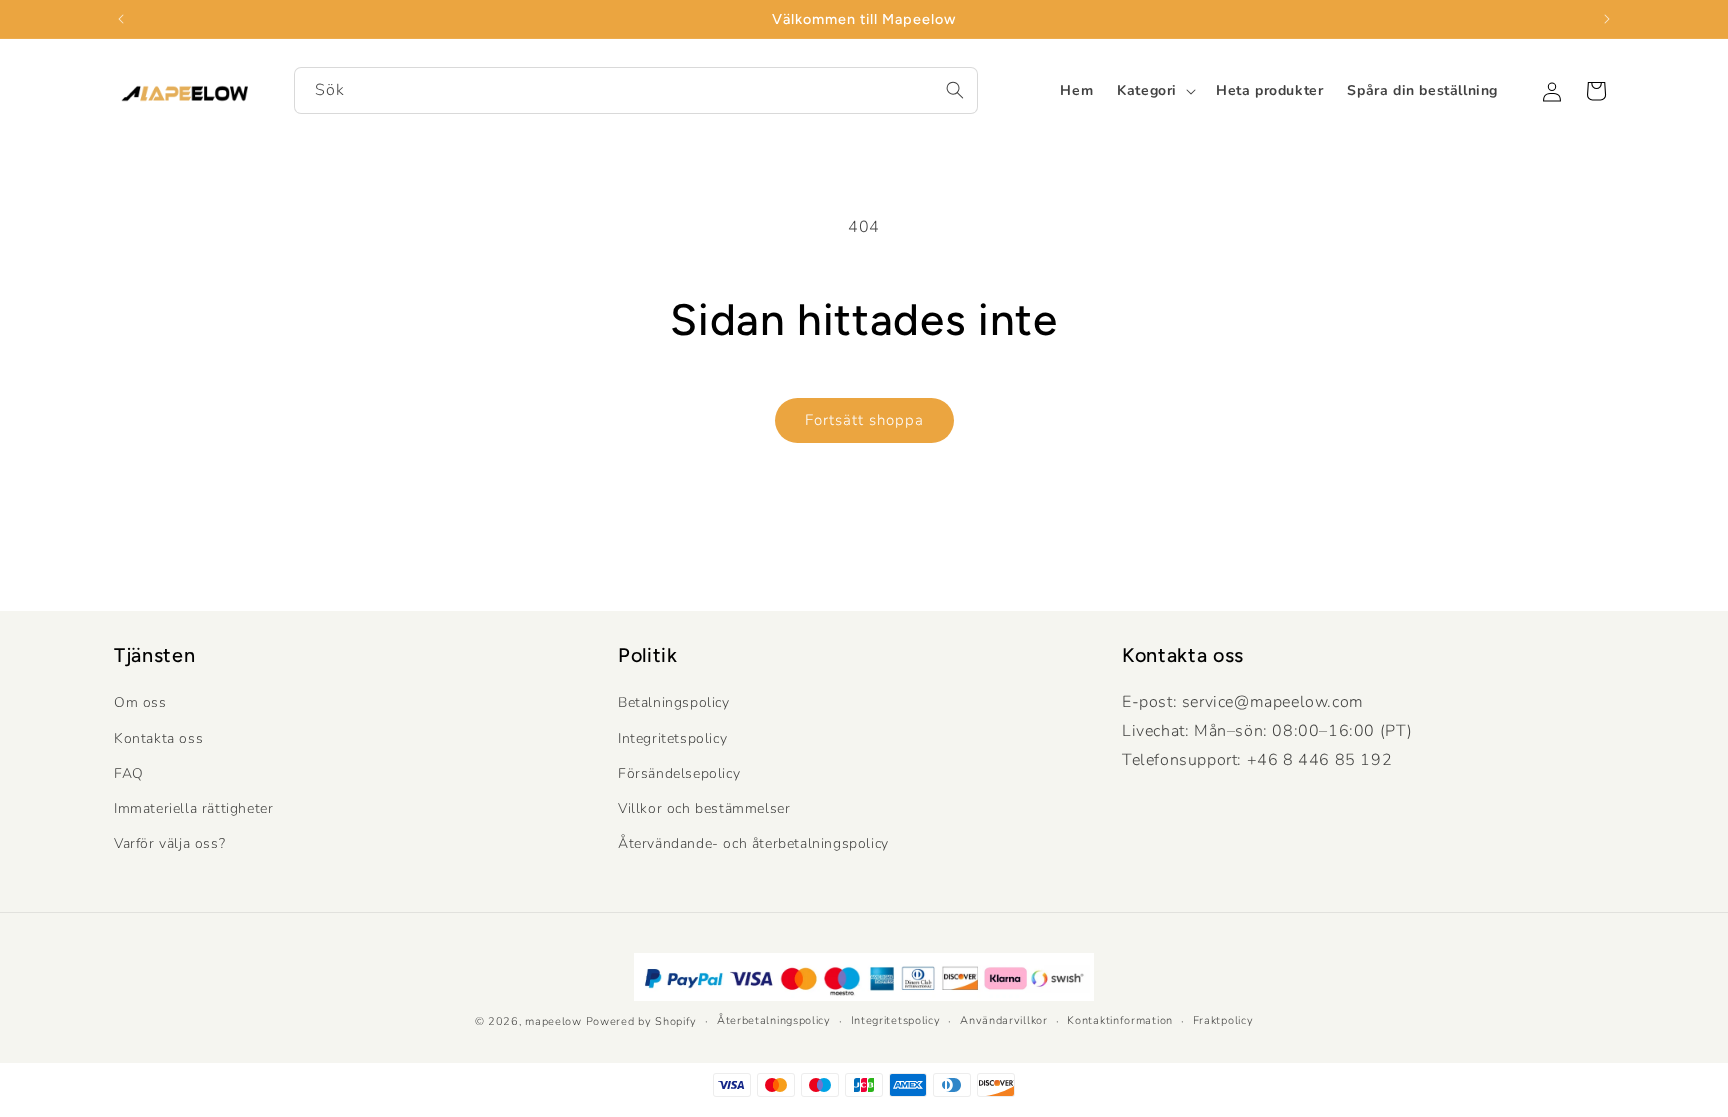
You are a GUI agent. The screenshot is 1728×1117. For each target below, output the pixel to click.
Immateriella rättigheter (193, 808)
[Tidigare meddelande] (121, 19)
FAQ (129, 773)
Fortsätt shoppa (864, 420)
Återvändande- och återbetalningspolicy (753, 843)
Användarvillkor (1004, 1019)
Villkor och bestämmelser (704, 808)
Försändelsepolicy (679, 773)
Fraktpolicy (1223, 1019)
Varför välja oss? (169, 843)
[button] (1154, 91)
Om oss (140, 703)
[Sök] (955, 90)
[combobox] (636, 90)
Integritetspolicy (672, 738)
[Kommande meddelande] (1607, 19)
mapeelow (553, 1021)
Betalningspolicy (674, 703)
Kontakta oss (158, 738)
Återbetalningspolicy (774, 1019)
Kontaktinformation (1120, 1019)
